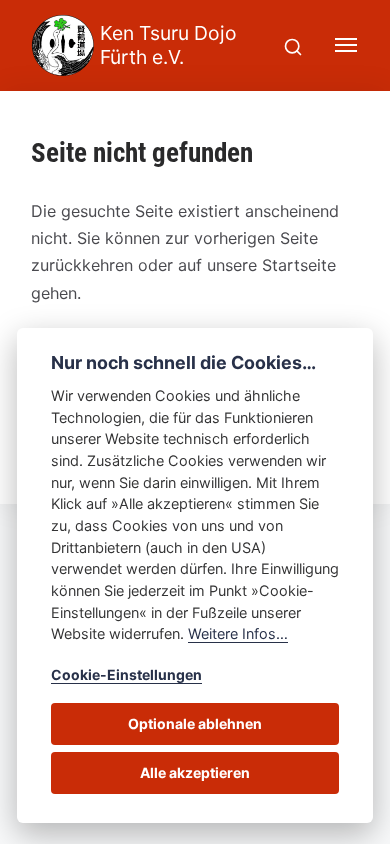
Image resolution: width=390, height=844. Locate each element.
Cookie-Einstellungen (126, 674)
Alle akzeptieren (195, 772)
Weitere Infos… (238, 633)
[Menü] (347, 45)
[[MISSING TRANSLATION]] (293, 45)
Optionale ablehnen (195, 723)
